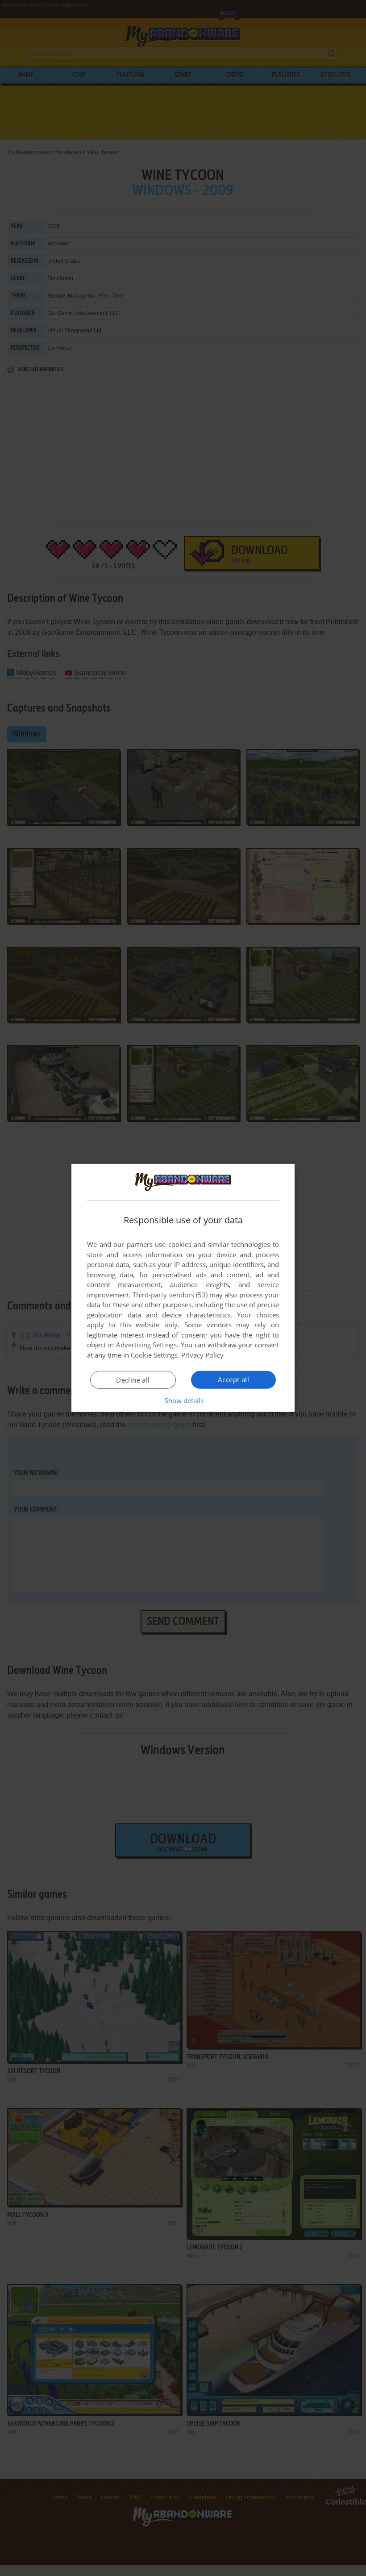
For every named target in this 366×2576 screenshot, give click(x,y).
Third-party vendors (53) (170, 1295)
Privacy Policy (202, 1355)
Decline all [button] (133, 1380)
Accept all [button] (233, 1379)
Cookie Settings (154, 1355)
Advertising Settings (147, 1345)
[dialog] (183, 1288)
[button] (183, 1400)
